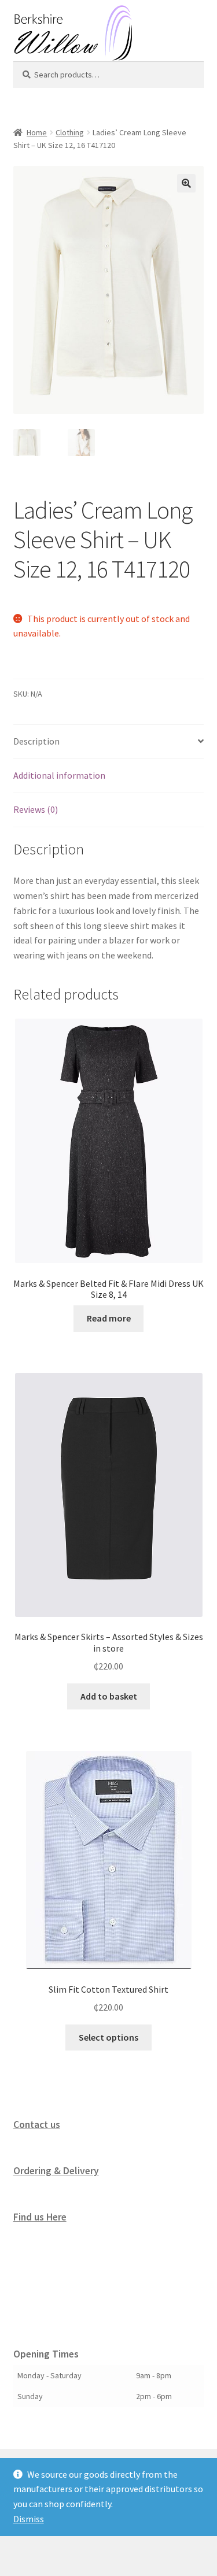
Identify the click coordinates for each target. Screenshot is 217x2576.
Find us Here (40, 2217)
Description (36, 741)
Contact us (37, 2125)
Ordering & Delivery (56, 2171)
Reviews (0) (36, 809)
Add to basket (109, 1696)
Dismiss (29, 2519)
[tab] (109, 742)
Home (37, 132)
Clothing (70, 132)
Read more (109, 1318)
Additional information (59, 775)
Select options (108, 2037)
